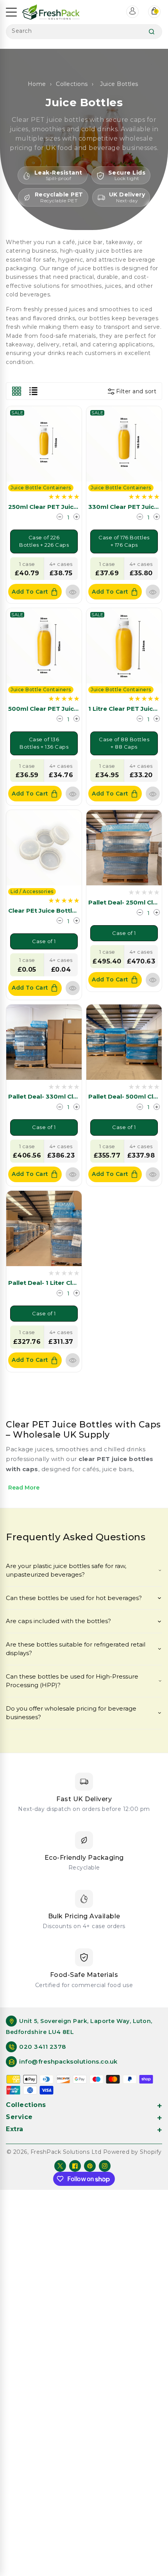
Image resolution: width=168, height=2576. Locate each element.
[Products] (44, 443)
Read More (24, 1488)
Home (37, 84)
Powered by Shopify (132, 2152)
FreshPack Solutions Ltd (66, 2152)
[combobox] (84, 32)
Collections (72, 84)
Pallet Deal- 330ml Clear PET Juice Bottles (74, 1096)
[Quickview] (73, 592)
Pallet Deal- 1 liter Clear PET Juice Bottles (73, 1283)
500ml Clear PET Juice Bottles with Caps (72, 709)
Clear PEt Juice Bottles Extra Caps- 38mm (74, 911)
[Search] (152, 32)
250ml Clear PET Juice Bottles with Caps (72, 507)
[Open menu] (11, 12)
